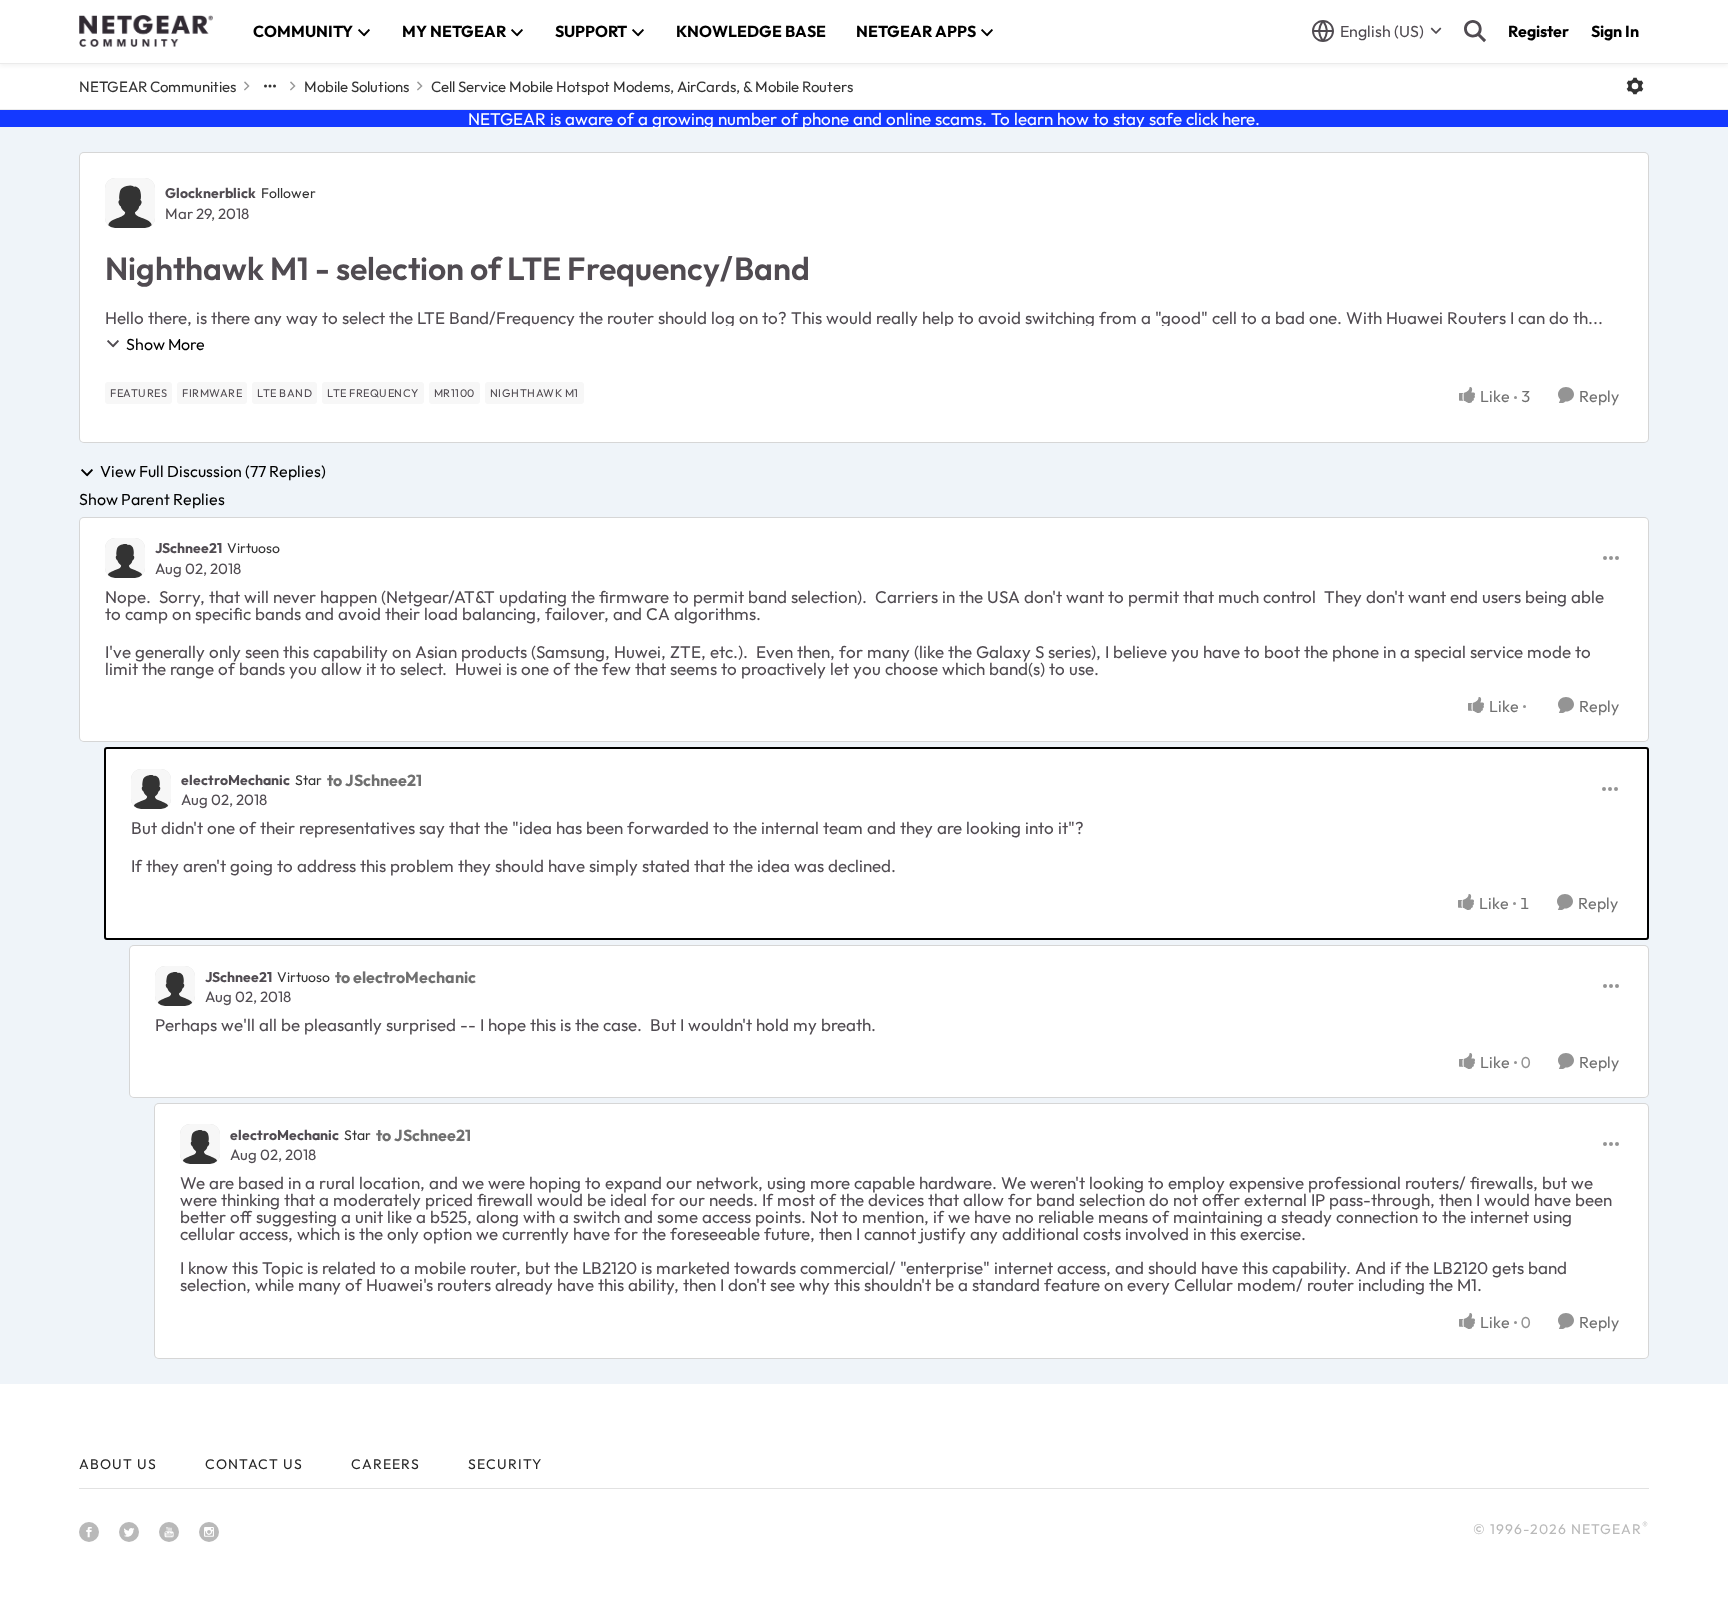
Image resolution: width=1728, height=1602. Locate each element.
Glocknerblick (210, 193)
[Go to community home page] (146, 31)
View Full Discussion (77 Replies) (213, 472)
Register (1538, 31)
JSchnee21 (188, 548)
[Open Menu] (1635, 86)
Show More (165, 344)
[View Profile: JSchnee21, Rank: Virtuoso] (125, 558)
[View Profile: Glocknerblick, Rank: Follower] (130, 203)
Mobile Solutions (356, 86)
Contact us (254, 1464)
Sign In (1615, 31)
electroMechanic (235, 780)
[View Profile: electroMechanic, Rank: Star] (151, 789)
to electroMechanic (405, 977)
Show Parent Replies (152, 499)
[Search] (1475, 31)
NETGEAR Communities (157, 86)
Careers (385, 1464)
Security (505, 1464)
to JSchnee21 (374, 780)
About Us (118, 1464)
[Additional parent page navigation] (270, 86)
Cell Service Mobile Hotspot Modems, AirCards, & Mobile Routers (642, 86)
